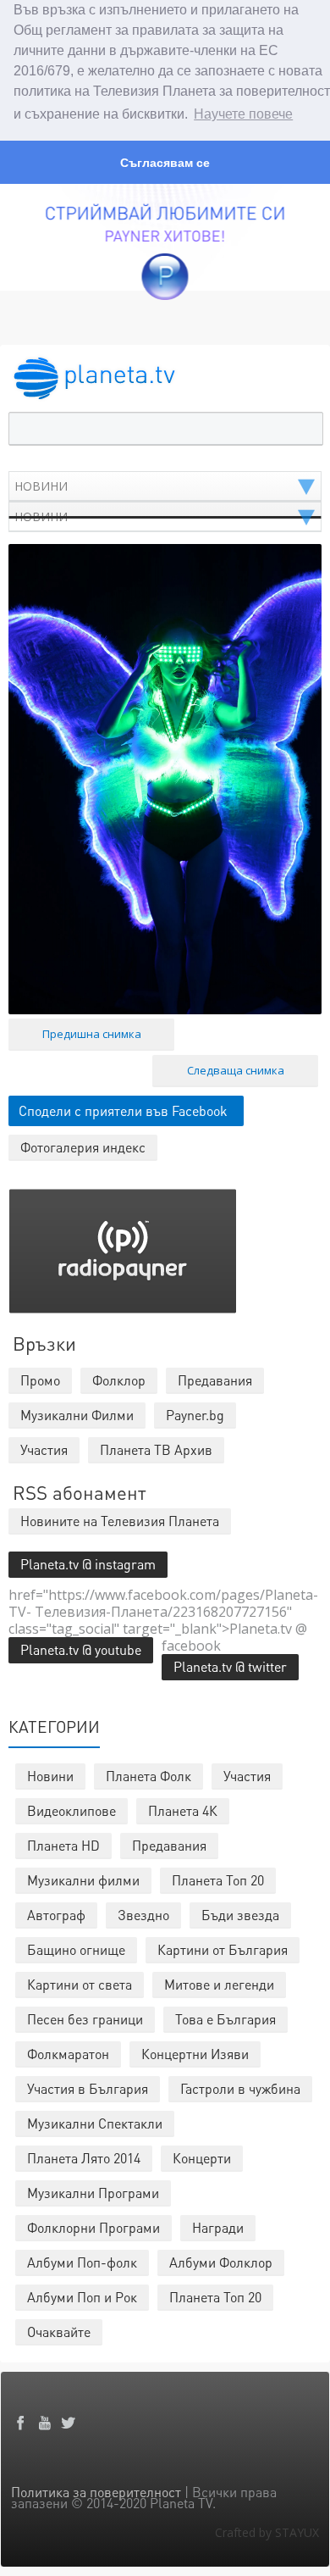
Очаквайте (59, 2332)
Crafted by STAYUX (267, 2532)
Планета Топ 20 (218, 1880)
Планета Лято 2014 (84, 2158)
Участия (247, 1776)
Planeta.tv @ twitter (230, 1666)
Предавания (169, 1845)
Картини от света (80, 1984)
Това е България (225, 2019)
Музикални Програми (93, 2193)
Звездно (143, 1915)
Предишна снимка (92, 1034)
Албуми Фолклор (221, 2262)
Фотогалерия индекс (83, 1147)
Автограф (56, 1915)
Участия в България (88, 2088)
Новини (50, 1776)
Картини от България (223, 1949)
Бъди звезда (240, 1915)
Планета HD (63, 1845)
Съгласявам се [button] (165, 163)
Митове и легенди (219, 1984)
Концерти (202, 2158)
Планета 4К (183, 1810)
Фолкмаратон (68, 2054)
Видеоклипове (71, 1810)
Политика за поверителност (96, 2492)
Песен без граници (85, 2019)
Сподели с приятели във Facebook (123, 1110)
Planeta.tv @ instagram (88, 1564)
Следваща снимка (236, 1070)
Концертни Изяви (195, 2054)
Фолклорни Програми (93, 2227)
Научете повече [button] (243, 114)
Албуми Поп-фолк (82, 2262)
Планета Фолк (148, 1776)
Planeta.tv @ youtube (81, 1649)
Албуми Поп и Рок (82, 2297)
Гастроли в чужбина (240, 2088)
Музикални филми (83, 1880)
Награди (218, 2227)
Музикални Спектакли (95, 2123)
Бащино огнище (76, 1949)
